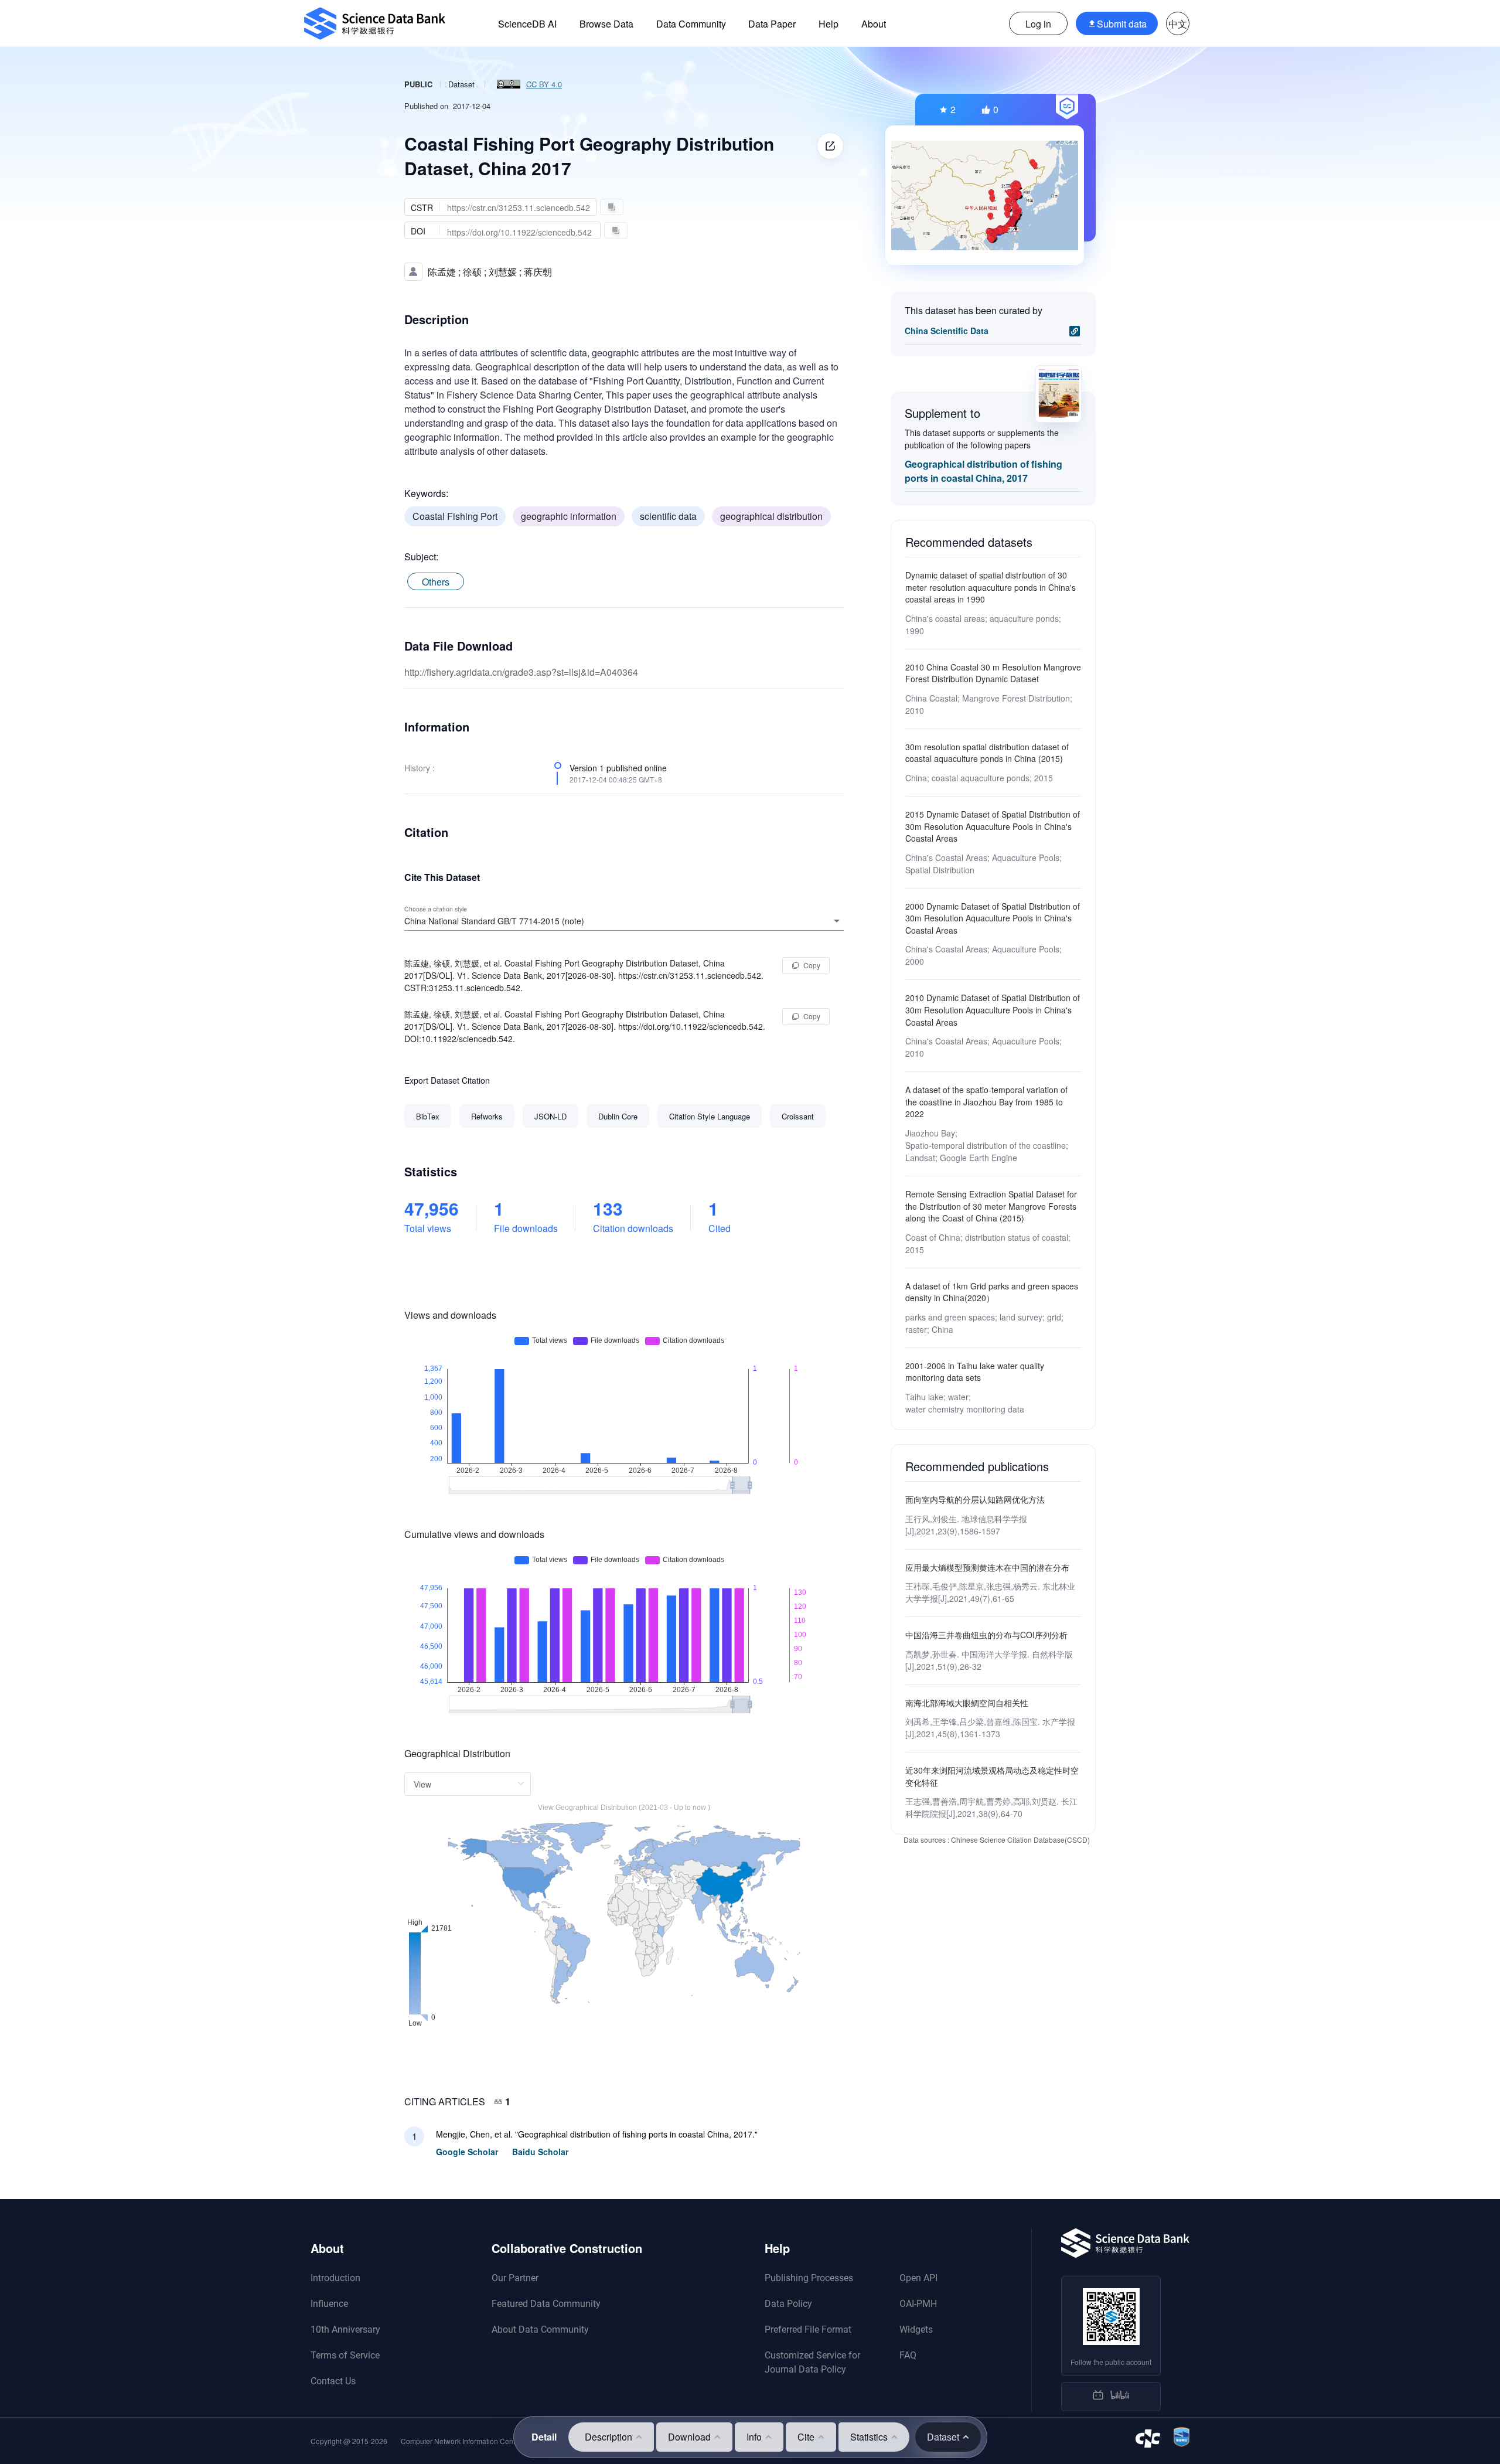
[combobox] (624, 921)
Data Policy (788, 2304)
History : (420, 768)
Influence (329, 2304)
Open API (918, 2278)
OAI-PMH (918, 2304)
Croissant (798, 1116)
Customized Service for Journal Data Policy (812, 2362)
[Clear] (820, 921)
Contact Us (333, 2381)
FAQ (908, 2355)
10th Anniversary (345, 2329)
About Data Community (540, 2329)
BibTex (428, 1116)
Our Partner (515, 2278)
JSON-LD (550, 1116)
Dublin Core (618, 1116)
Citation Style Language (710, 1116)
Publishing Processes (809, 2278)
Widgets (916, 2329)
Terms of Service (345, 2355)
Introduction (335, 2278)
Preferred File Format (808, 2329)
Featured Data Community (546, 2304)
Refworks (487, 1116)
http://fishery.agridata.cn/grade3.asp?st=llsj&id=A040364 (521, 672)
